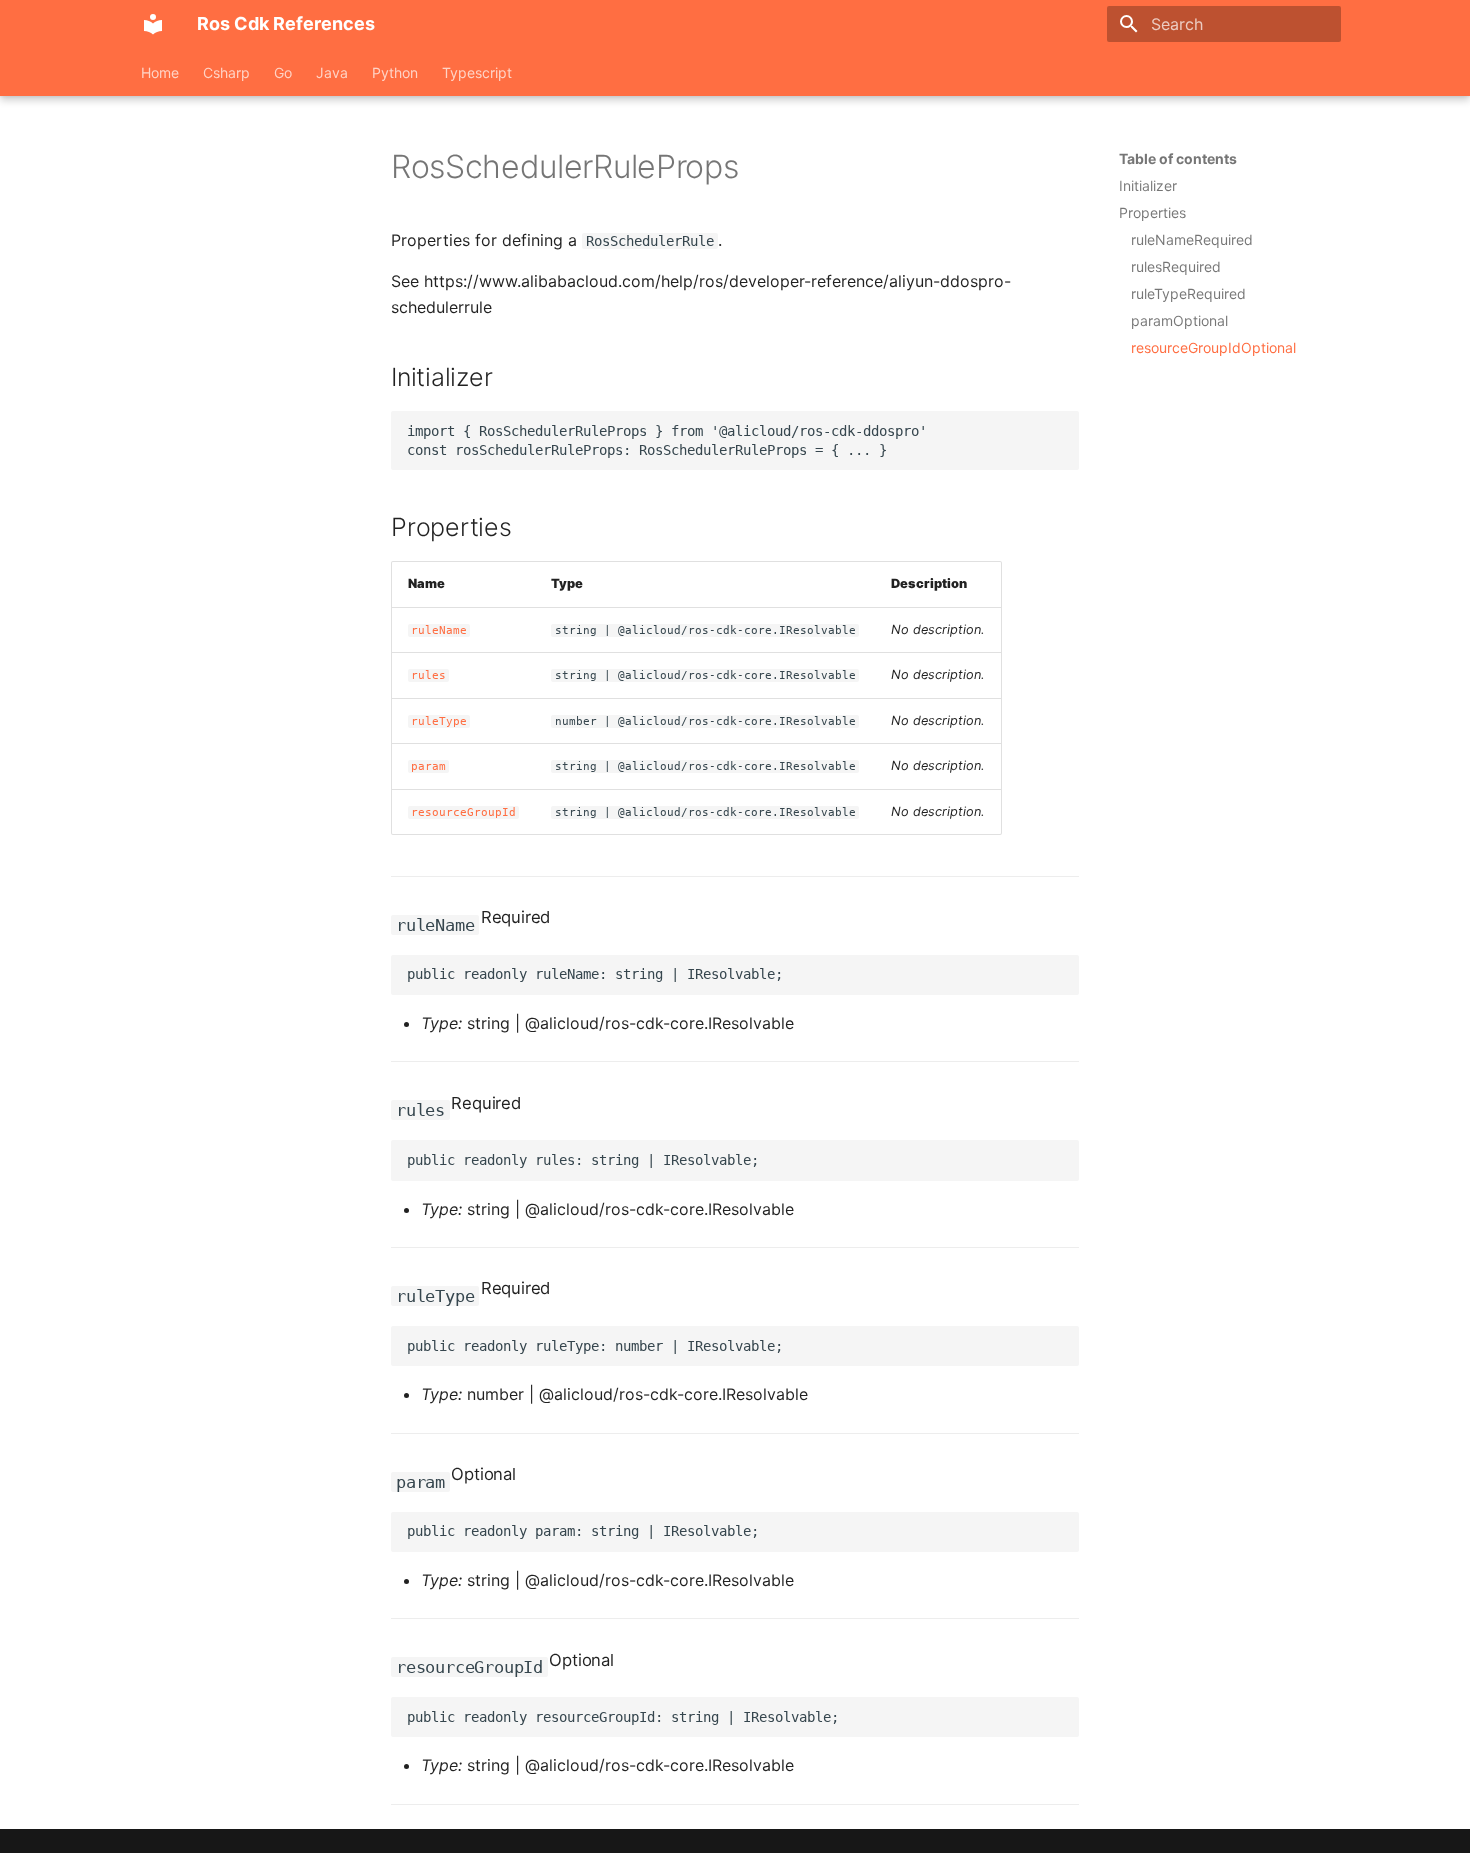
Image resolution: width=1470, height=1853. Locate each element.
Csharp (226, 72)
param (428, 766)
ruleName (439, 630)
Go (283, 72)
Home (160, 72)
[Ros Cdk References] (153, 24)
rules (428, 675)
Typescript (477, 72)
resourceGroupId (463, 812)
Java (332, 72)
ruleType (439, 721)
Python (395, 72)
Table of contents (1178, 158)
